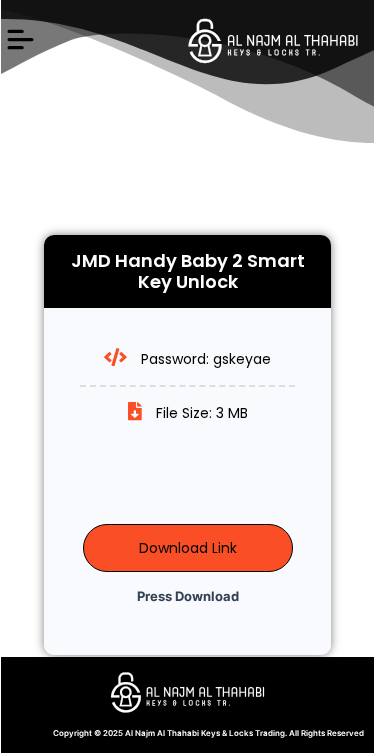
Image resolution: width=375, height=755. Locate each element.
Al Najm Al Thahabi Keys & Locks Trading (205, 733)
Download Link (188, 548)
